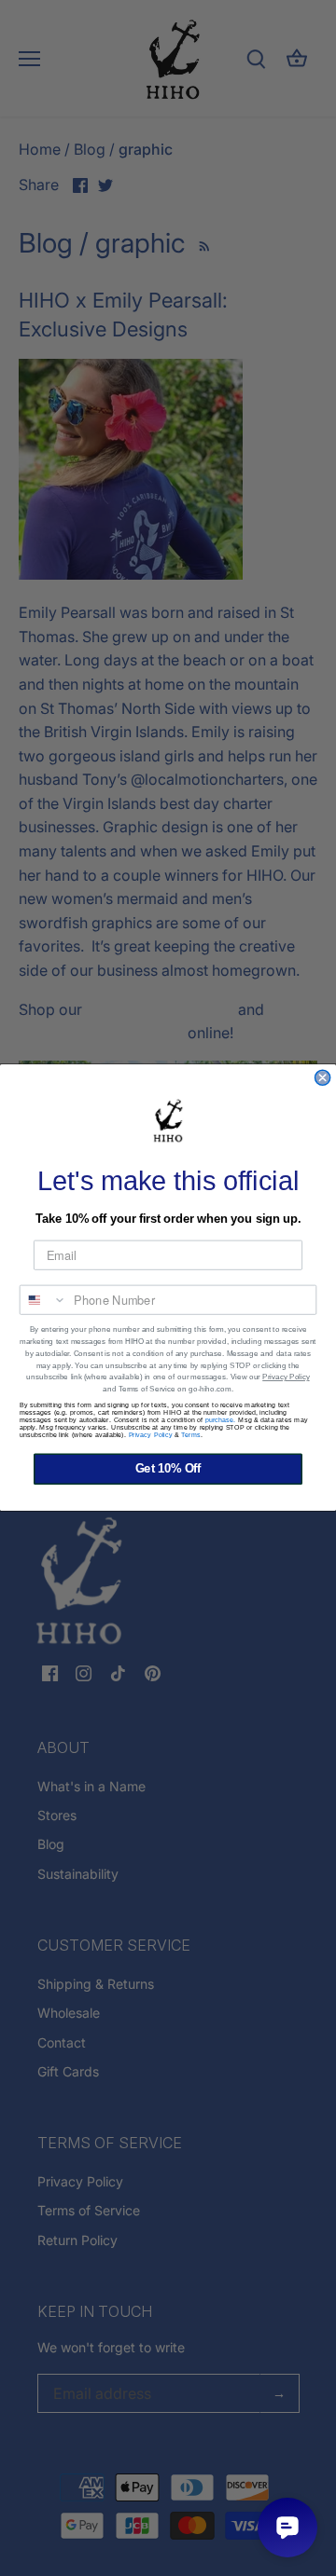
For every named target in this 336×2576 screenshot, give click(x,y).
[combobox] (44, 1300)
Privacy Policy (286, 1378)
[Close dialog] (323, 1078)
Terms (191, 1435)
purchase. (221, 1420)
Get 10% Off (168, 1470)
